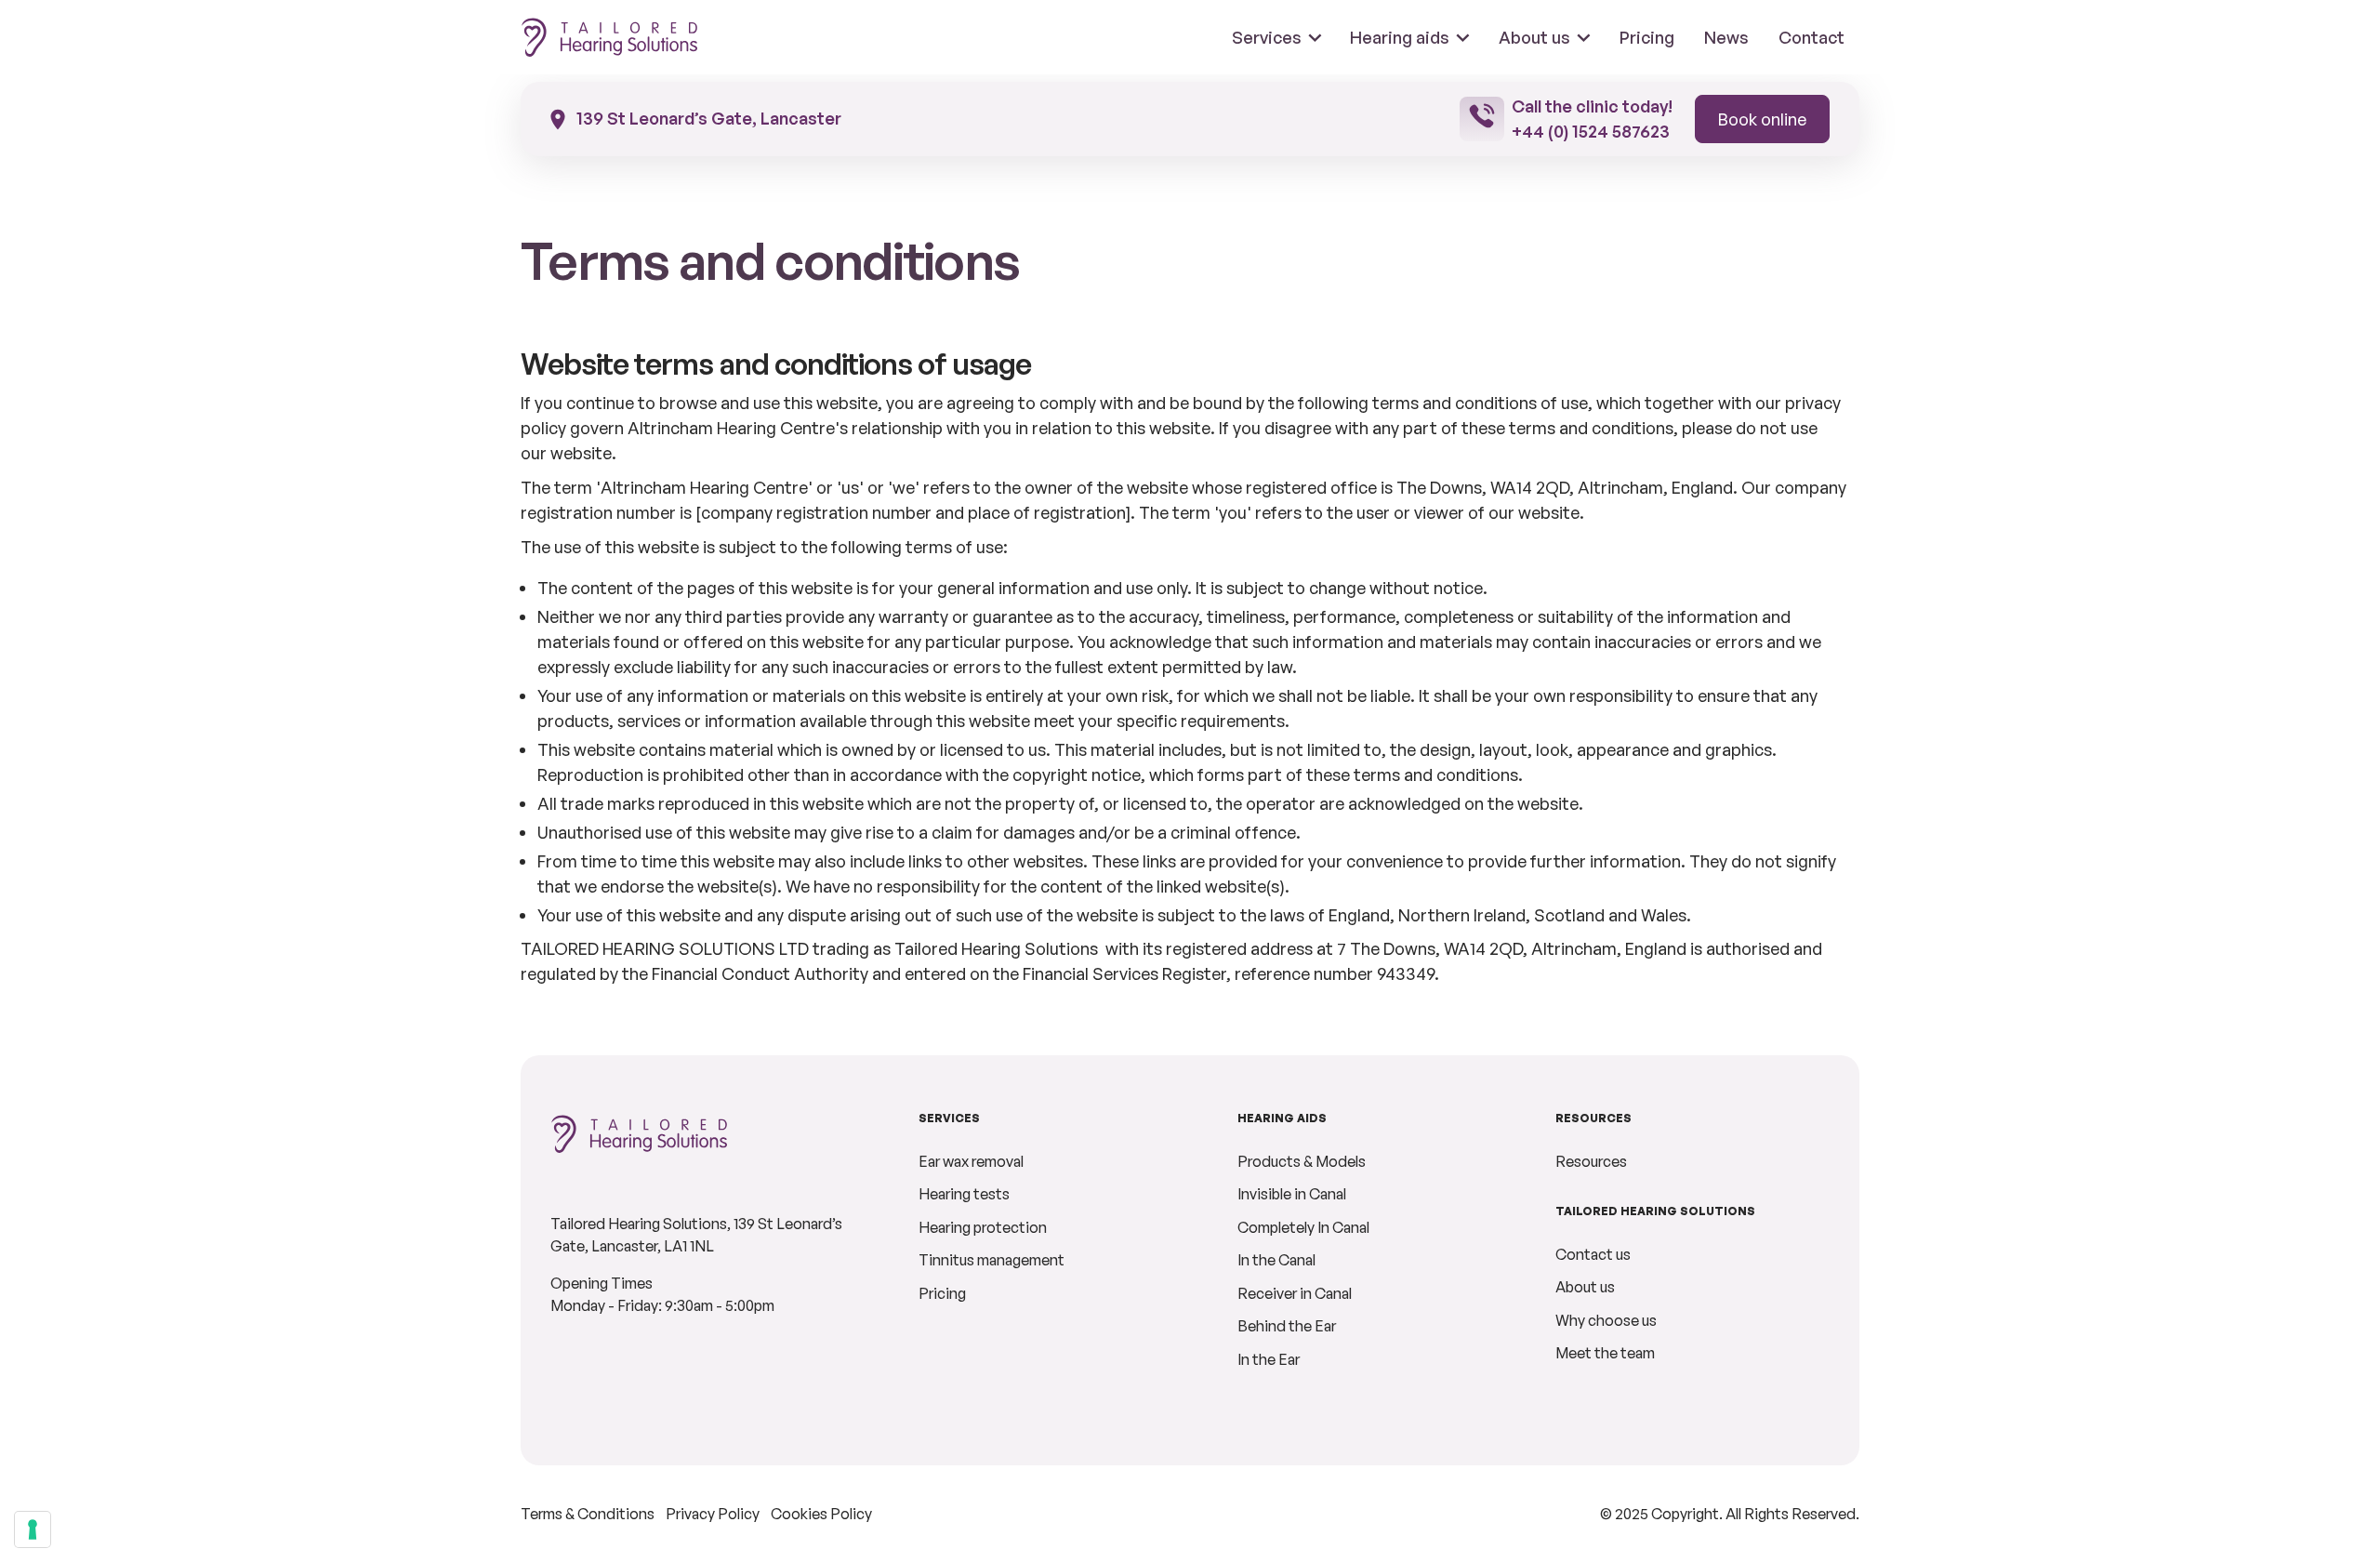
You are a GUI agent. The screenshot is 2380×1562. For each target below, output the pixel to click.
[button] (1276, 37)
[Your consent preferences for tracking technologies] (33, 1529)
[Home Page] (610, 37)
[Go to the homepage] (640, 1157)
